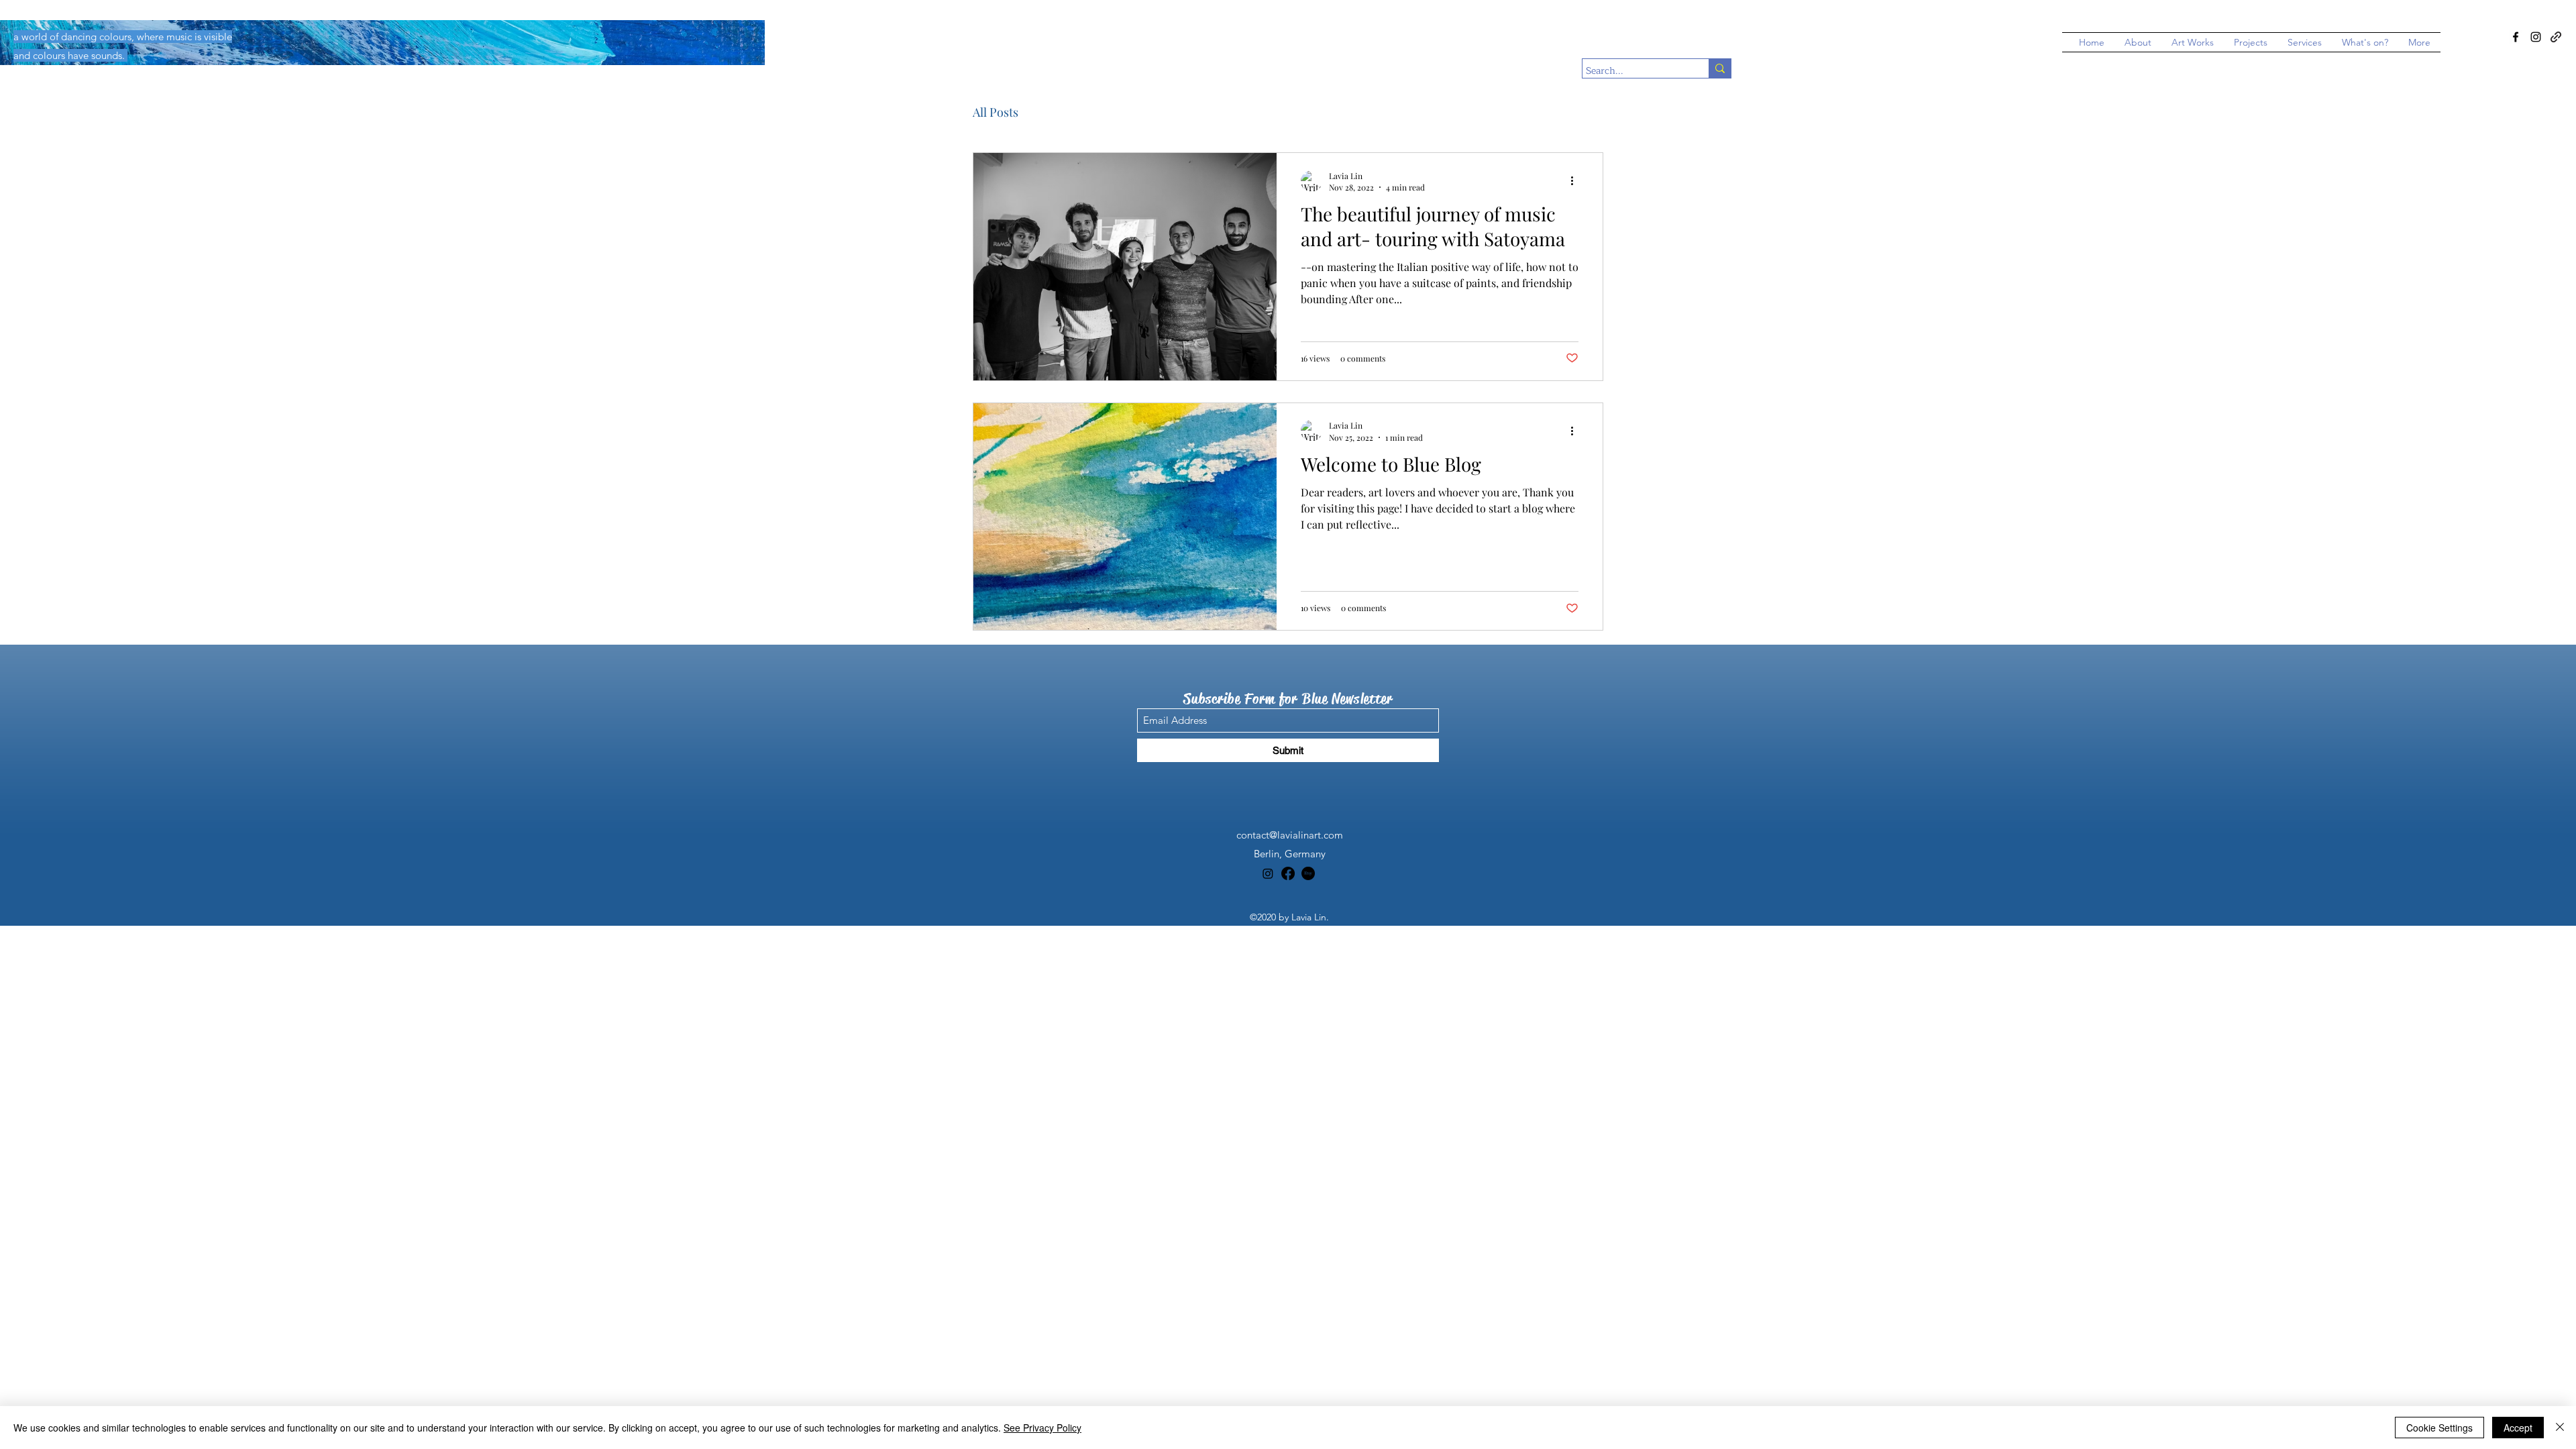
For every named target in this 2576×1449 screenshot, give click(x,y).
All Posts (996, 112)
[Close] (2560, 1428)
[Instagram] (2536, 37)
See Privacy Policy (1042, 1428)
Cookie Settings (2439, 1428)
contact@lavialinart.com (1290, 835)
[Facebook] (2516, 37)
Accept (2518, 1428)
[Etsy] (1308, 873)
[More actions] (1576, 181)
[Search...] (1720, 68)
